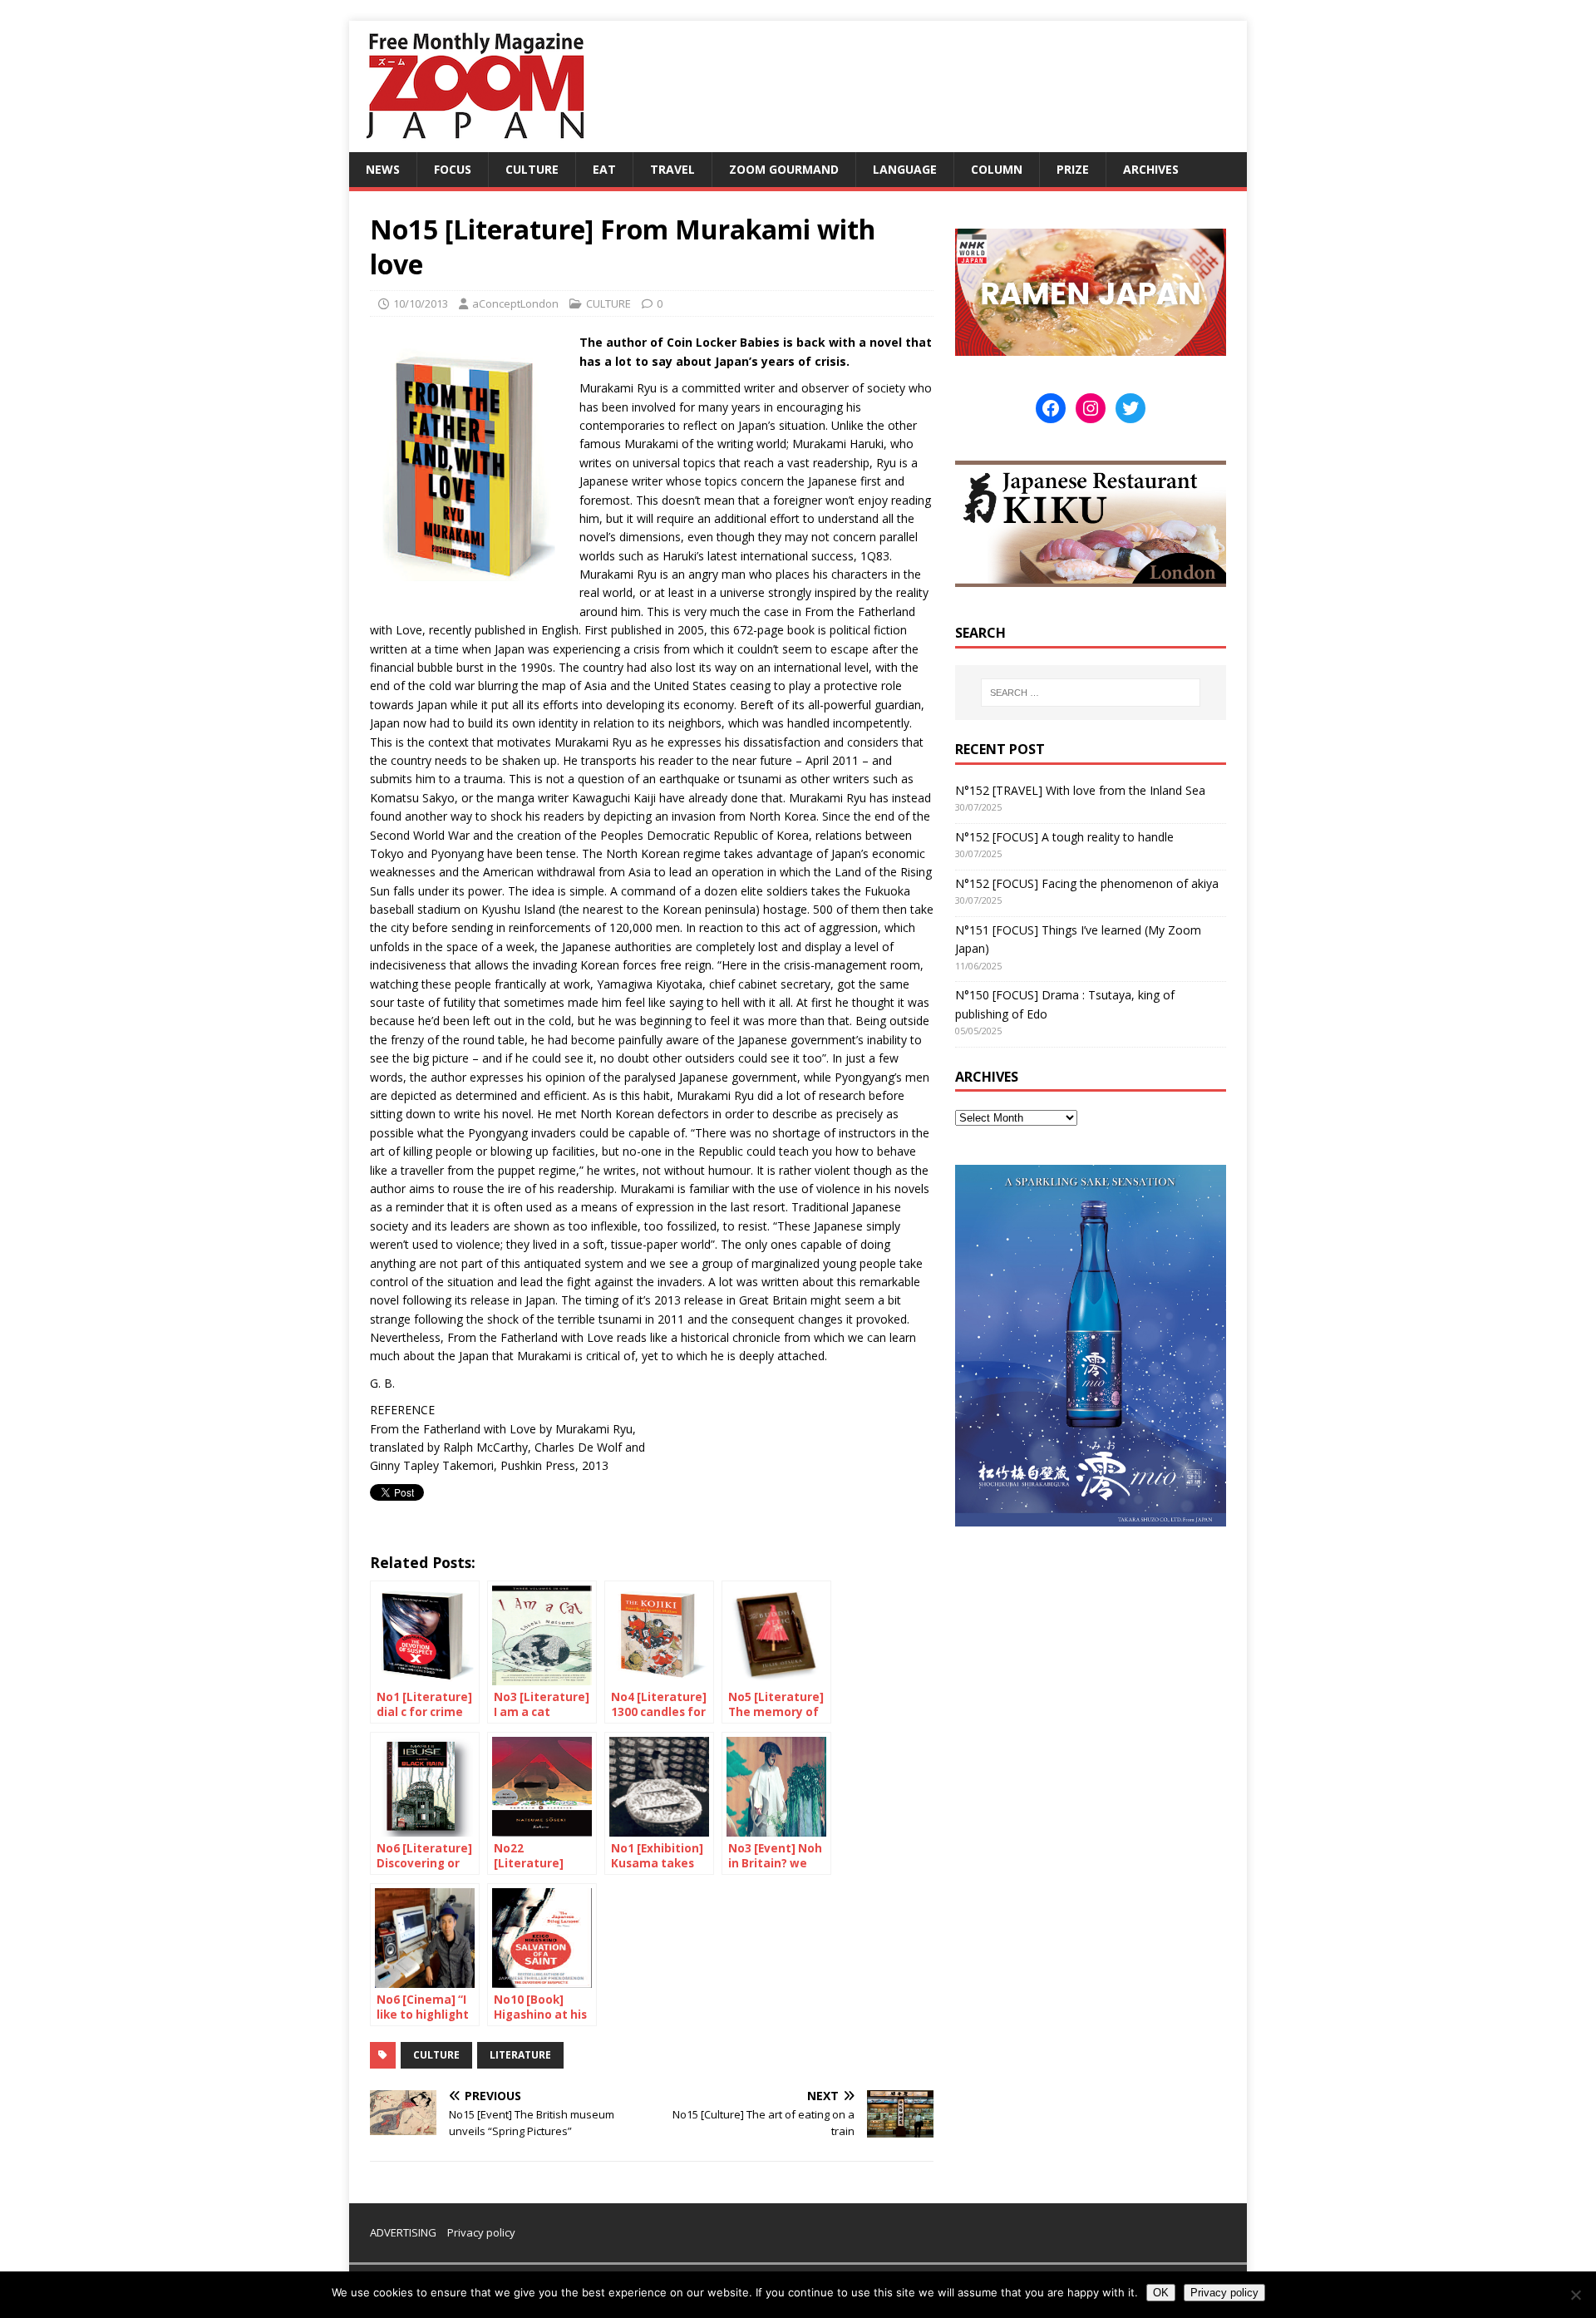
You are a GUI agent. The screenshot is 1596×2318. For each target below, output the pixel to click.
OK (1161, 2293)
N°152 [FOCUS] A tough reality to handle (1064, 837)
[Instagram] (1091, 408)
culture (436, 2055)
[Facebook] (1051, 408)
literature (520, 2055)
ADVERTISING (403, 2232)
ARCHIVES (1151, 169)
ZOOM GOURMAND (784, 169)
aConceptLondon (515, 303)
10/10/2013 (421, 303)
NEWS (383, 169)
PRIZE (1073, 169)
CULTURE (532, 169)
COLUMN (997, 169)
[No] (1575, 2295)
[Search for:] (1091, 693)
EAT (604, 169)
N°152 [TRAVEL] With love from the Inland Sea (1080, 790)
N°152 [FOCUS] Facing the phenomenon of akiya (1087, 883)
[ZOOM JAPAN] (474, 143)
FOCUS (453, 169)
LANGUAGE (905, 169)
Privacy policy (481, 2232)
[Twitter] (1130, 408)
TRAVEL (672, 169)
